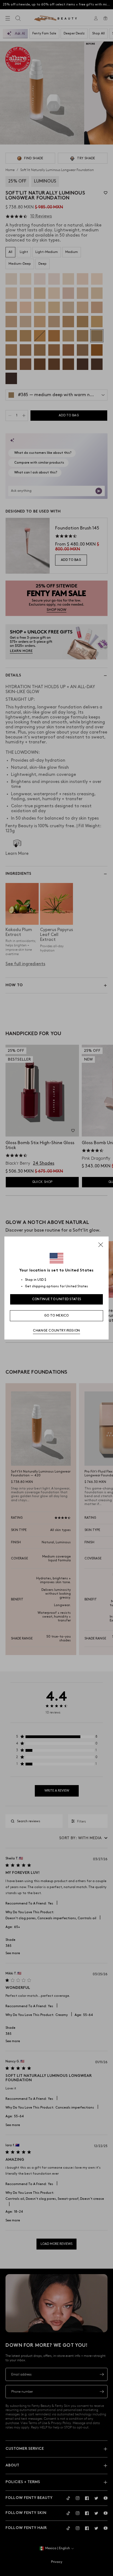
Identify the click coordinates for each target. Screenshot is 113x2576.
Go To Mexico (56, 1316)
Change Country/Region (56, 1331)
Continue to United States (57, 1299)
